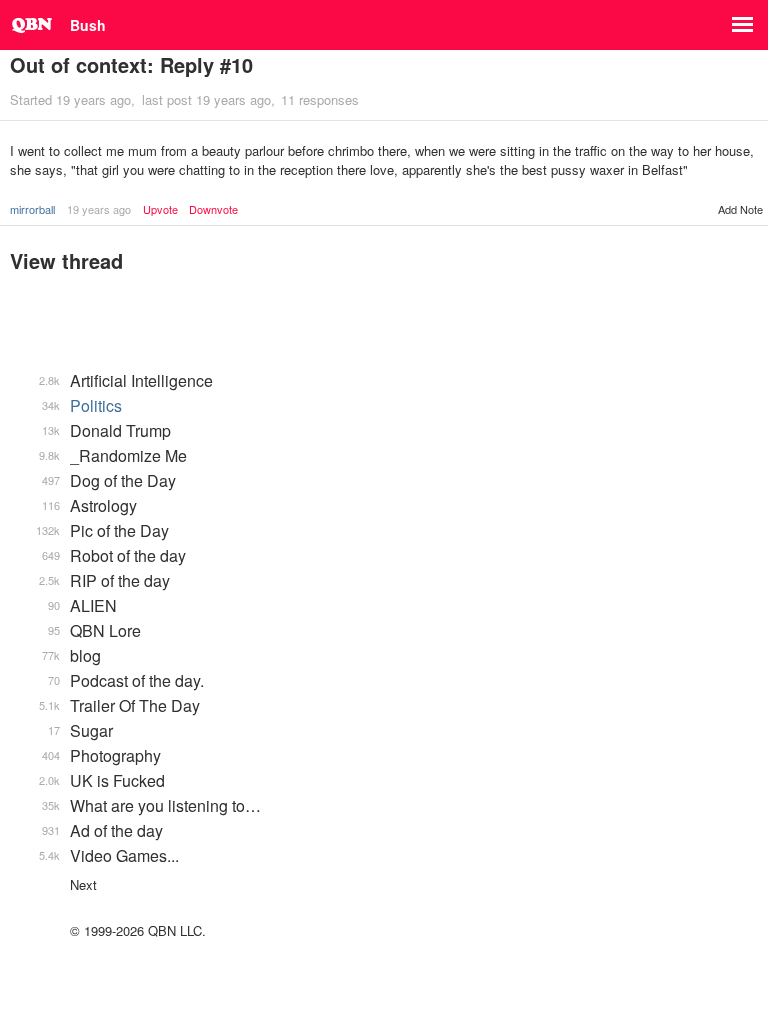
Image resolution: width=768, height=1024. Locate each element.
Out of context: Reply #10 (131, 64)
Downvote (213, 209)
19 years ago (99, 209)
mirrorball (32, 209)
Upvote (160, 209)
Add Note (740, 209)
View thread (66, 260)
